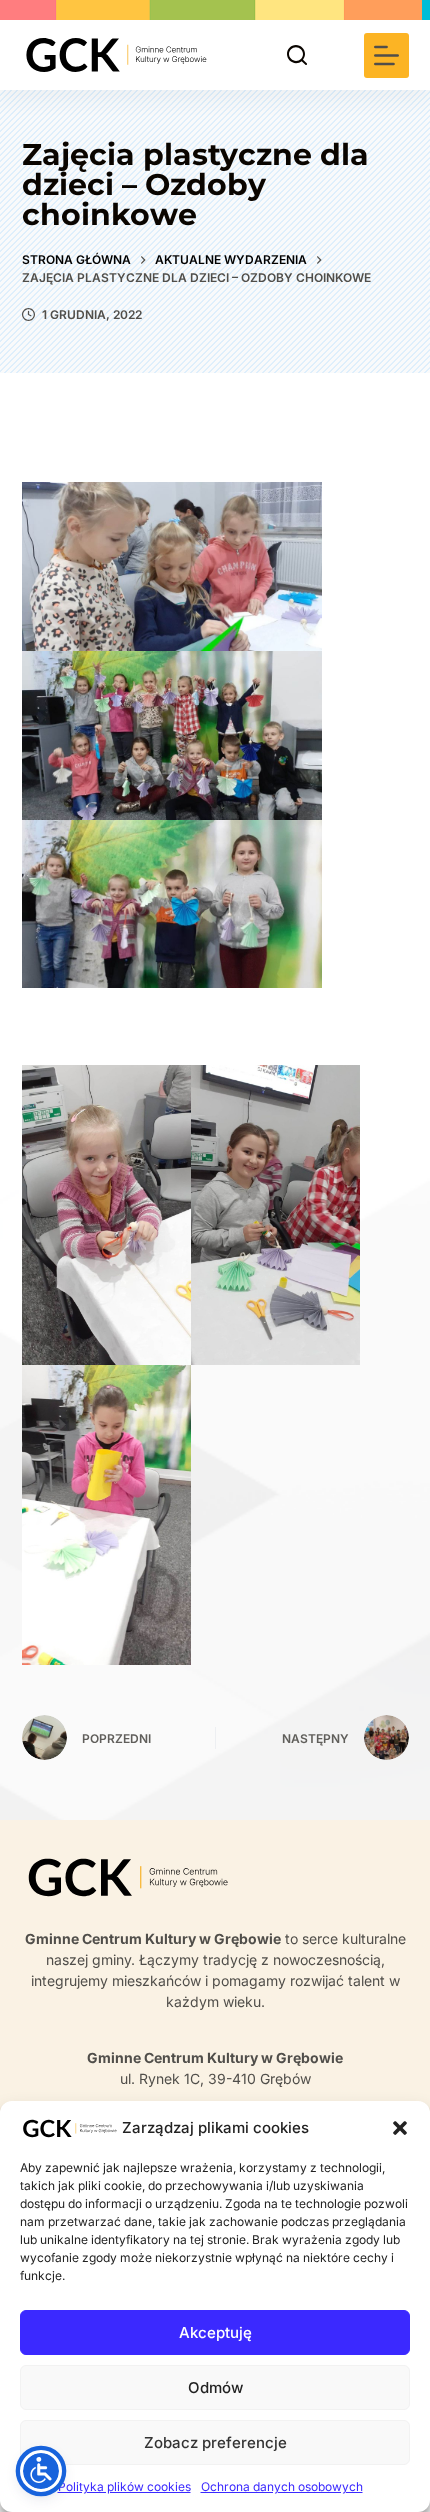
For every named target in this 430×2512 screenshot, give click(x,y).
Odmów (215, 2387)
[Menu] (386, 55)
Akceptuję (215, 2332)
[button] (400, 2128)
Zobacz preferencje (215, 2442)
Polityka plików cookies (124, 2486)
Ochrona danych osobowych (282, 2486)
